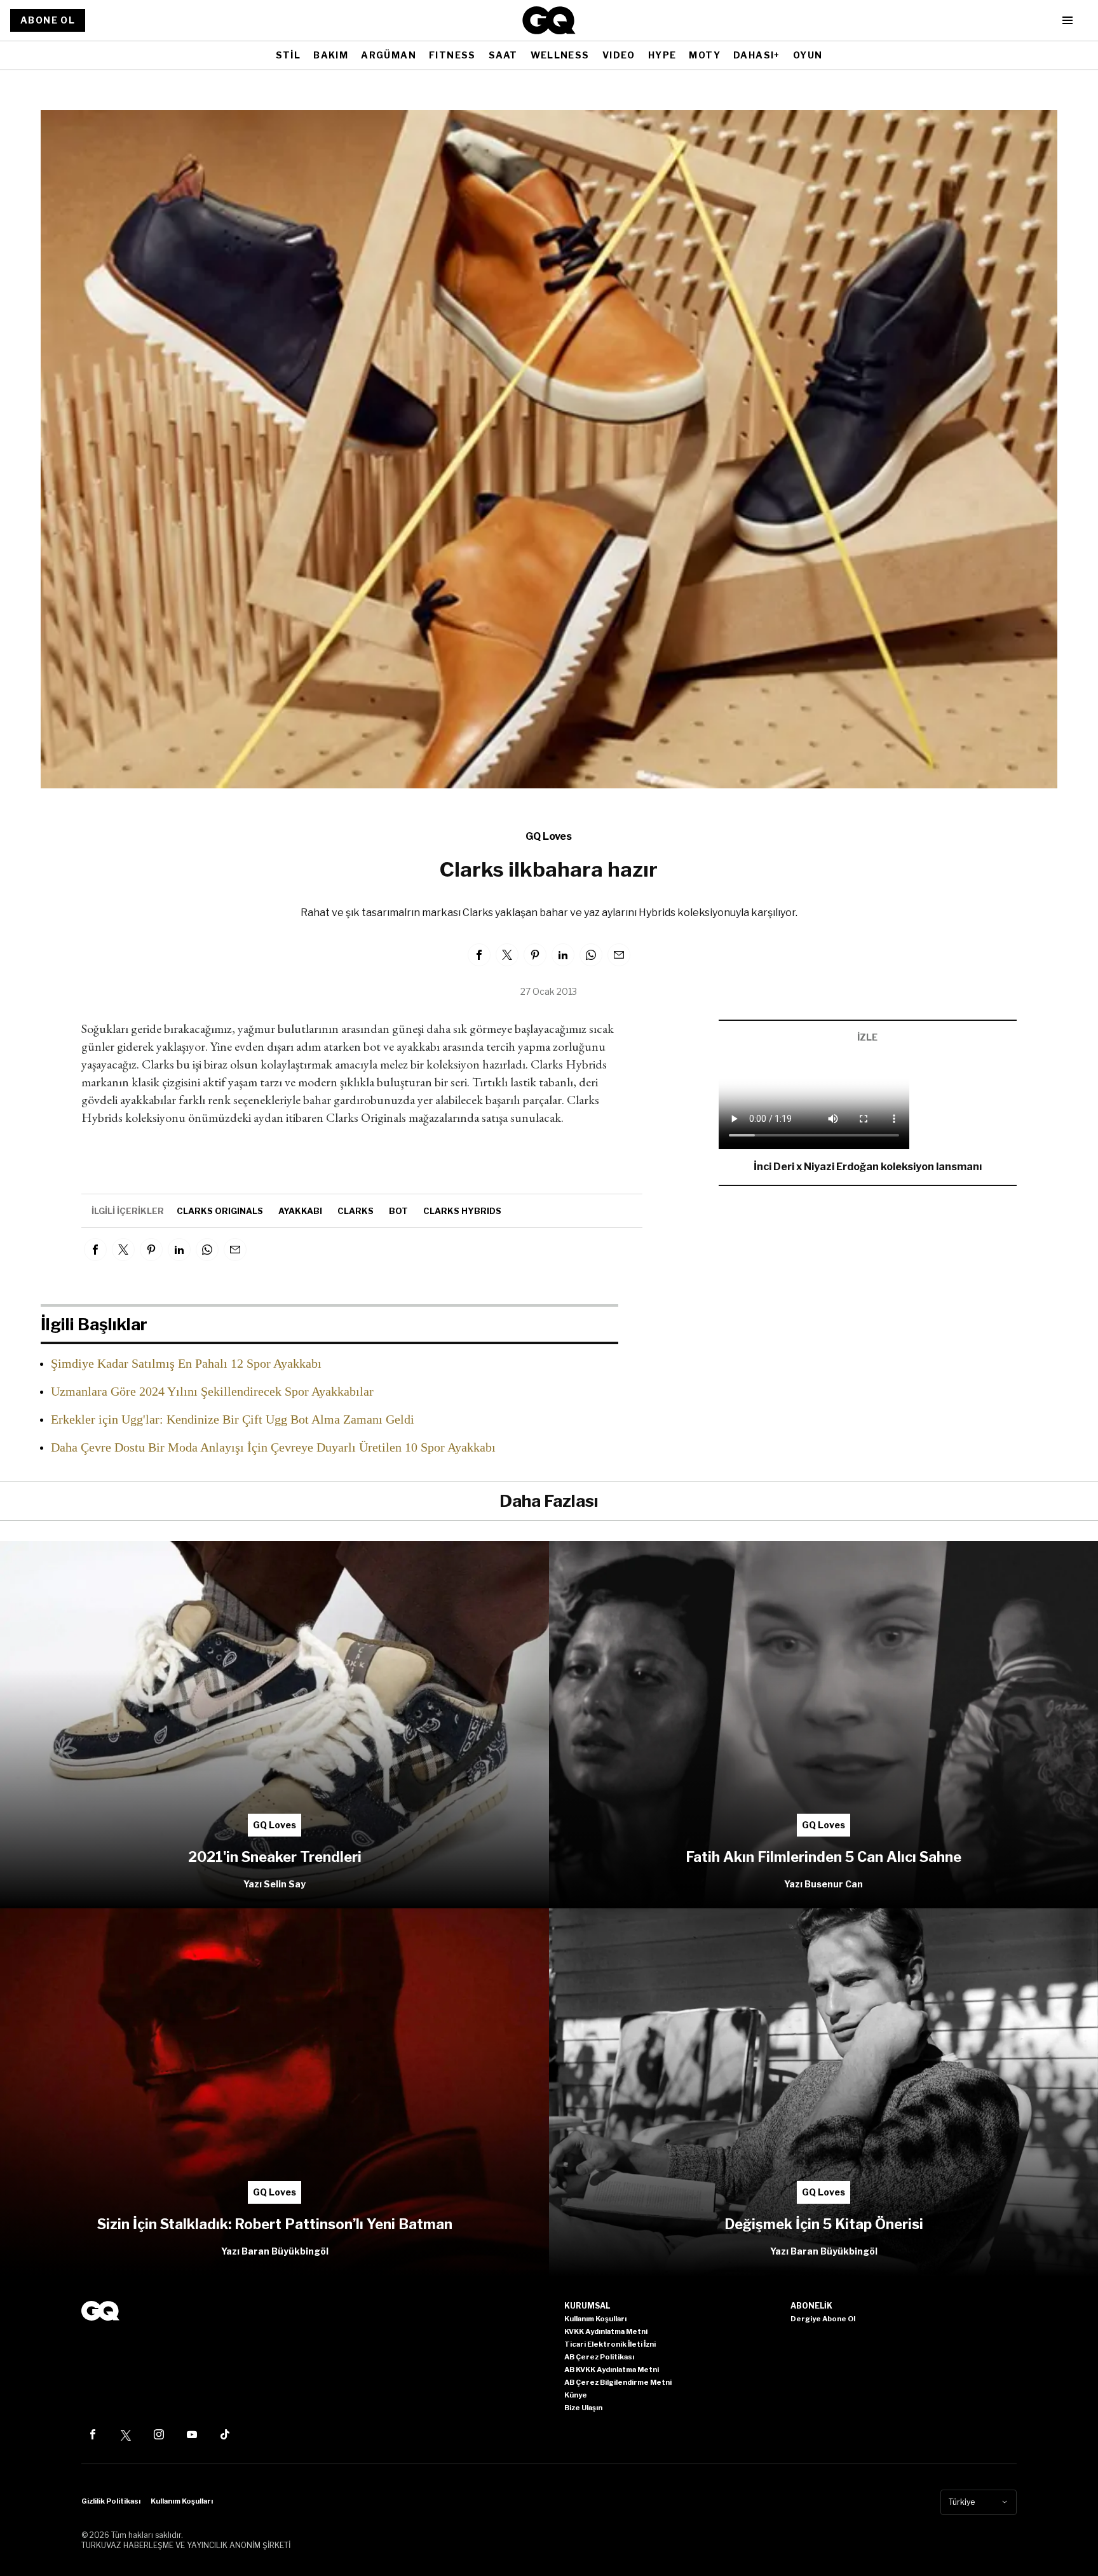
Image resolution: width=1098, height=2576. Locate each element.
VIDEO (619, 55)
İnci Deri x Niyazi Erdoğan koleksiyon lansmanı (868, 1167)
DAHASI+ (757, 55)
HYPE (662, 55)
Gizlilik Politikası (111, 2501)
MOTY (705, 55)
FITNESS (452, 55)
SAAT (503, 55)
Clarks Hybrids (462, 1211)
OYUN (808, 55)
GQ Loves (549, 836)
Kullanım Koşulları (182, 2501)
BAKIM (331, 55)
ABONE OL (48, 20)
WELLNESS (560, 55)
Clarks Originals (220, 1211)
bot (398, 1211)
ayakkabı (300, 1211)
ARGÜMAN (389, 55)
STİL (288, 55)
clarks (356, 1211)
